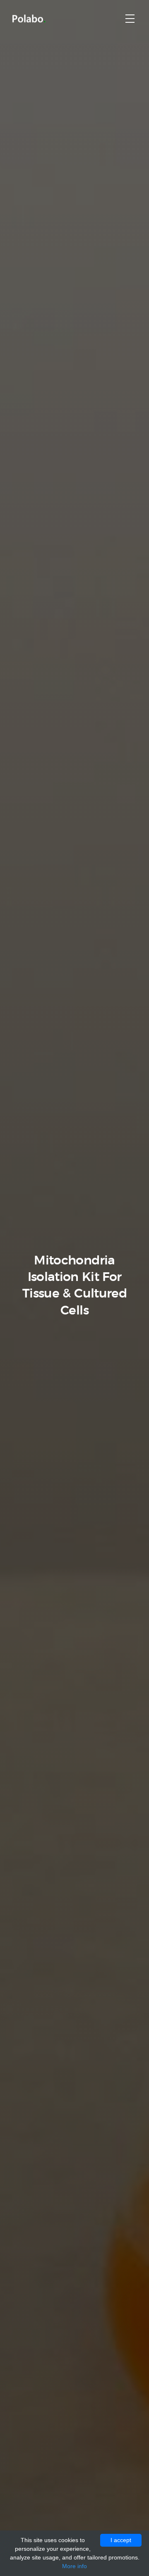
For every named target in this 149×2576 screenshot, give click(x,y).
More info (74, 2566)
